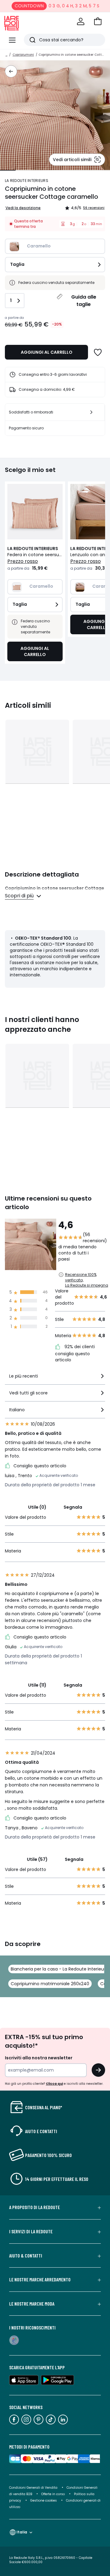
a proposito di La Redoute (35, 2207)
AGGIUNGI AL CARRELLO (47, 352)
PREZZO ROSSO (23, 561)
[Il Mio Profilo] (81, 21)
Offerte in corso (53, 2494)
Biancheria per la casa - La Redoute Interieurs (59, 1969)
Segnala (73, 1507)
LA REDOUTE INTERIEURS (27, 181)
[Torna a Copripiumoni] (11, 71)
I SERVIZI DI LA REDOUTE (31, 2231)
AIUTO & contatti (26, 2256)
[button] (98, 21)
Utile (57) (37, 1859)
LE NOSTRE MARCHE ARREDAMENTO (40, 2280)
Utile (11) (37, 1685)
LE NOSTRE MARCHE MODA (32, 2304)
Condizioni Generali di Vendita (33, 2488)
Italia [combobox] (22, 2532)
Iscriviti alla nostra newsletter (39, 2058)
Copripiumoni (23, 55)
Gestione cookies (44, 2501)
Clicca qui (54, 2084)
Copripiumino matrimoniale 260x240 (50, 1984)
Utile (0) (37, 1507)
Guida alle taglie (84, 301)
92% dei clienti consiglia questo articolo (75, 1353)
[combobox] (55, 1379)
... (6, 55)
